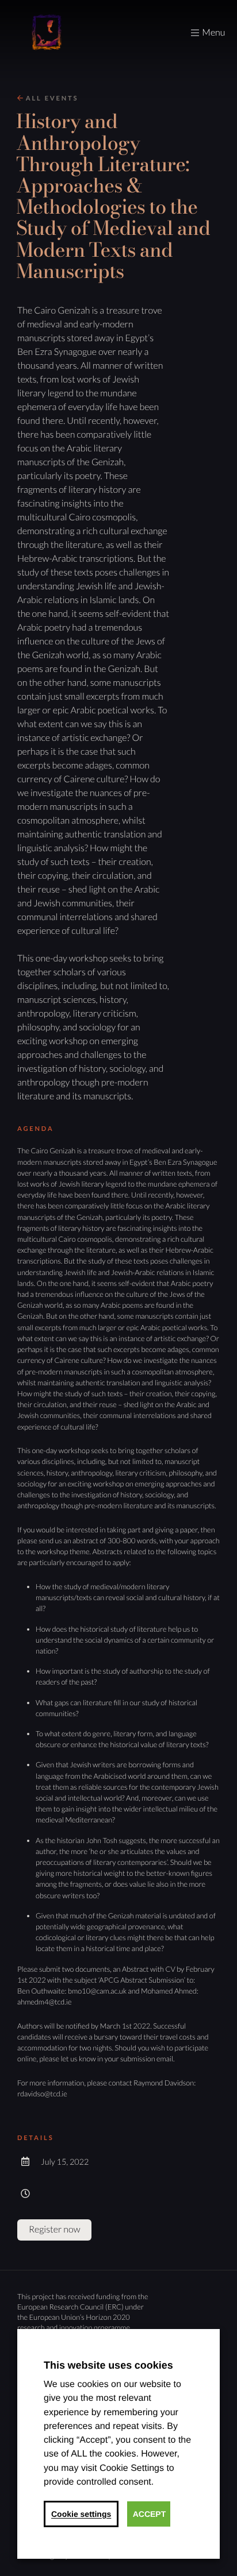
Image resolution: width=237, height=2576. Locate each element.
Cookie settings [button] (81, 2514)
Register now (54, 2229)
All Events (51, 99)
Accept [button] (150, 2514)
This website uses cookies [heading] (108, 2365)
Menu (213, 32)
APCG (47, 33)
